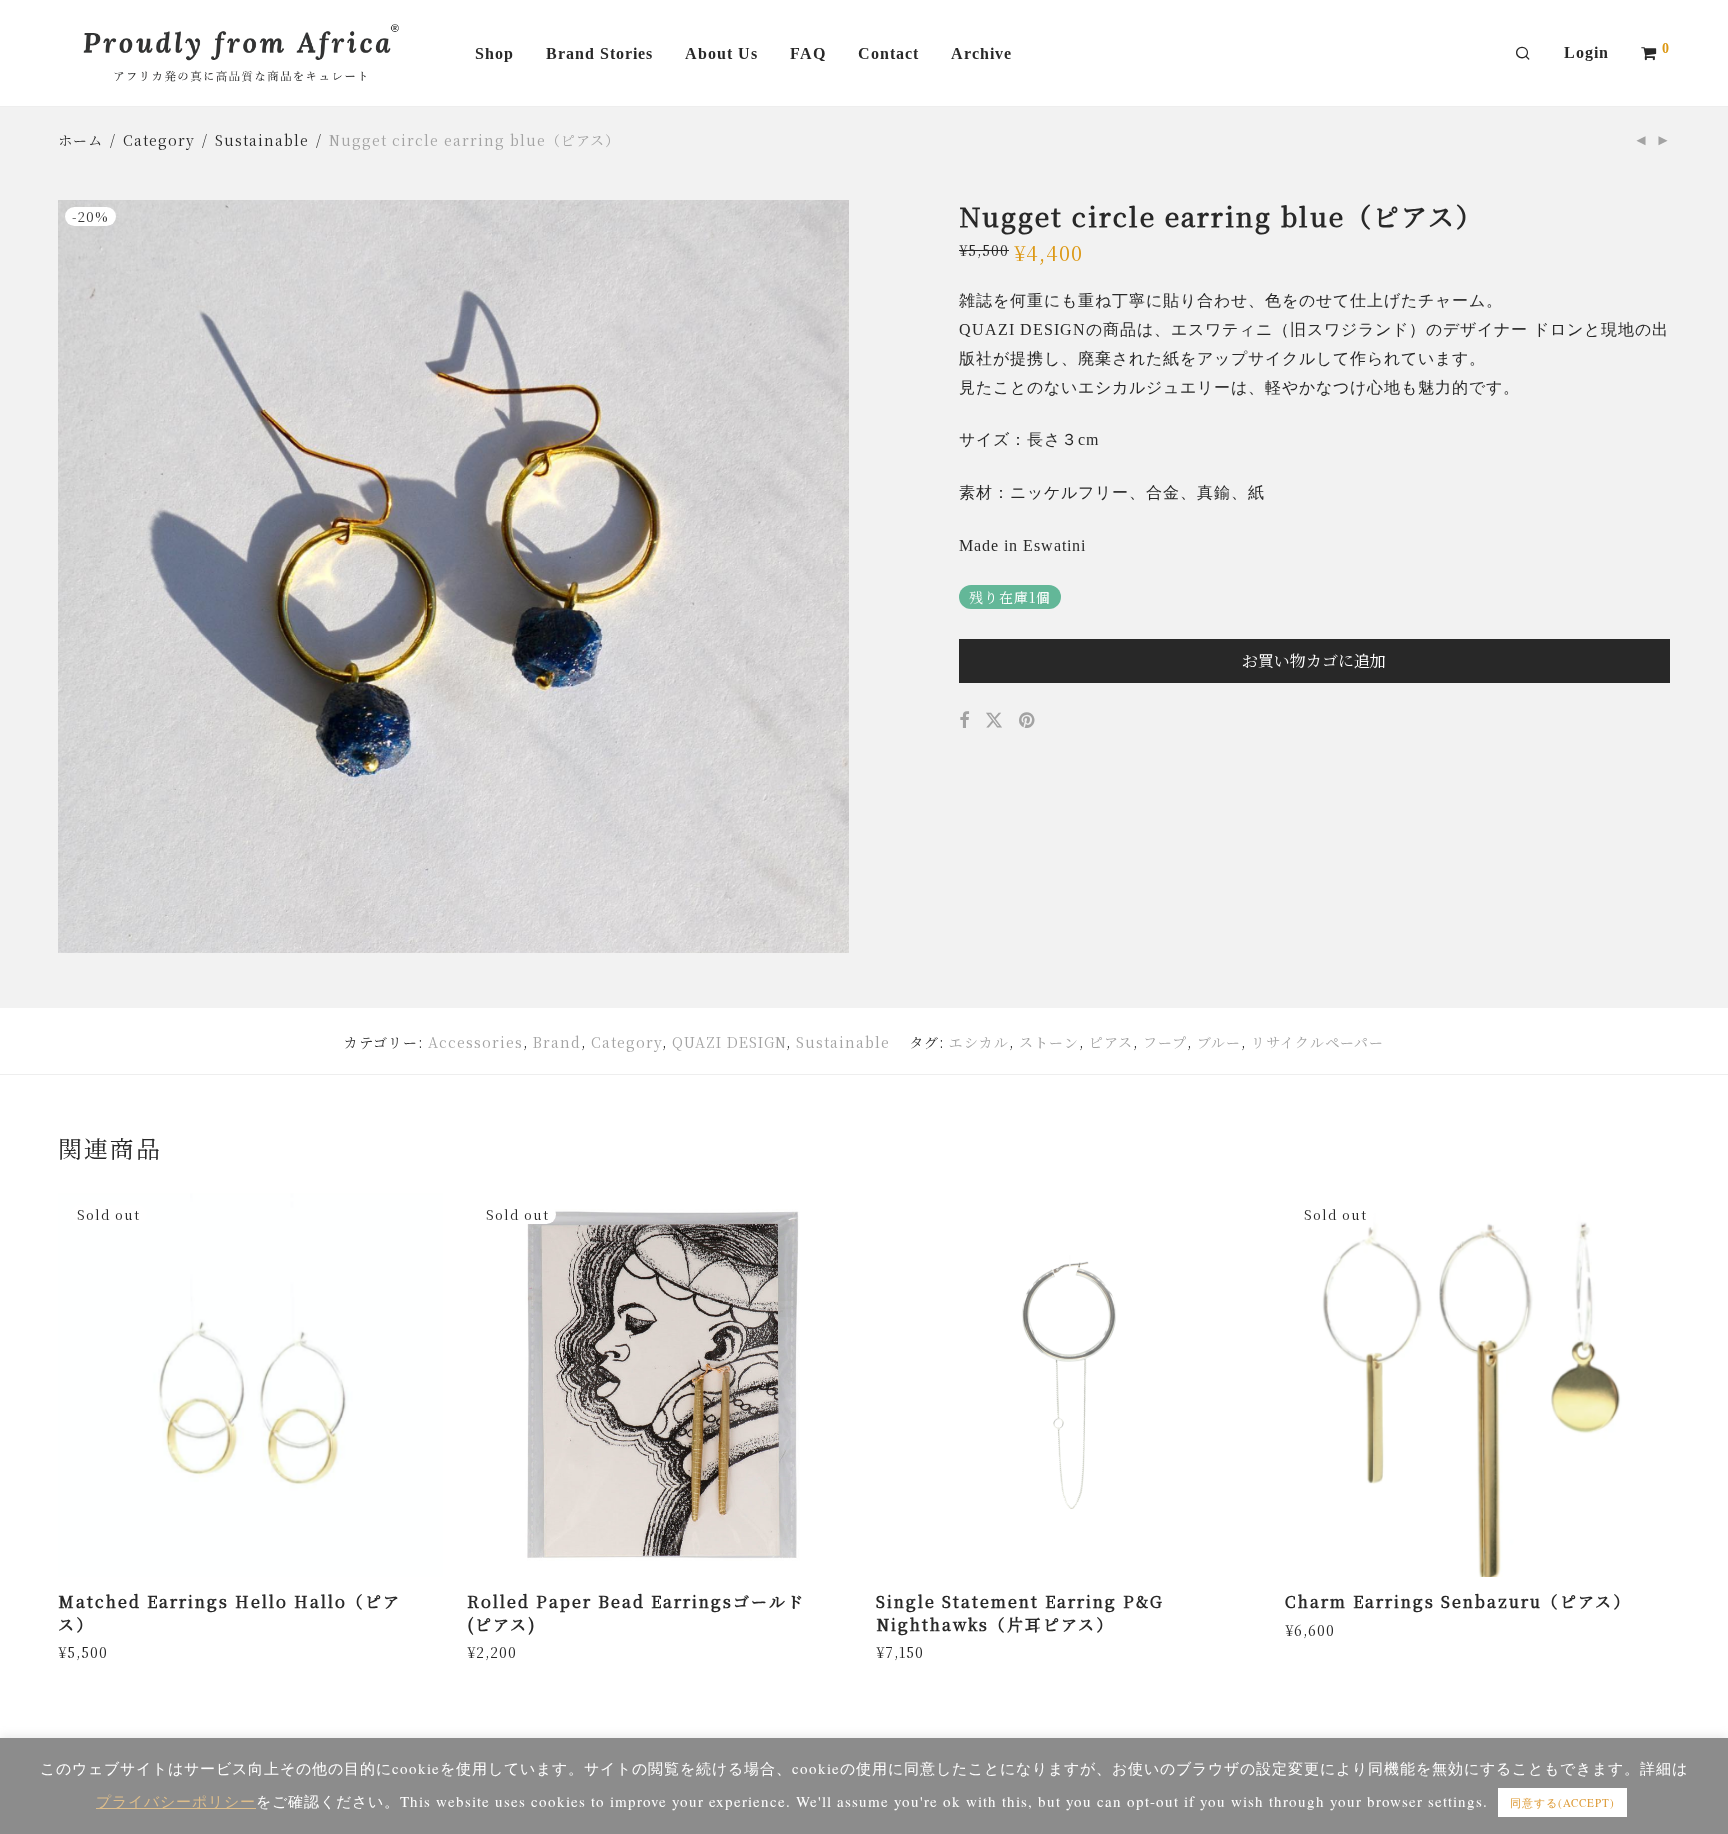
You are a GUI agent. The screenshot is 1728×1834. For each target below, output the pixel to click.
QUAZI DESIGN (729, 1042)
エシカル (979, 1042)
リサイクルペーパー (1317, 1042)
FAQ (808, 53)
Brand (557, 1042)
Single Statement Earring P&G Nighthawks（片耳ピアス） (1020, 1612)
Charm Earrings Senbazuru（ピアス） (1458, 1601)
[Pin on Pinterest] (1028, 720)
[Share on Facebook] (964, 720)
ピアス (1111, 1042)
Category (159, 140)
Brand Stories (599, 53)
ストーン (1049, 1042)
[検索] (1523, 54)
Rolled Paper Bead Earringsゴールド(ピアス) (636, 1612)
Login (1586, 52)
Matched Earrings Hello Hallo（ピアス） (229, 1612)
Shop (494, 53)
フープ (1165, 1042)
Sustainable (262, 140)
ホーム (80, 140)
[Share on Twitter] (994, 720)
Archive (981, 53)
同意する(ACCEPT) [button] (1562, 1802)
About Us (721, 53)
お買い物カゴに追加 (1314, 660)
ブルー (1219, 1042)
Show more (93, 1651)
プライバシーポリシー (176, 1801)
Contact (888, 53)
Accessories (475, 1042)
